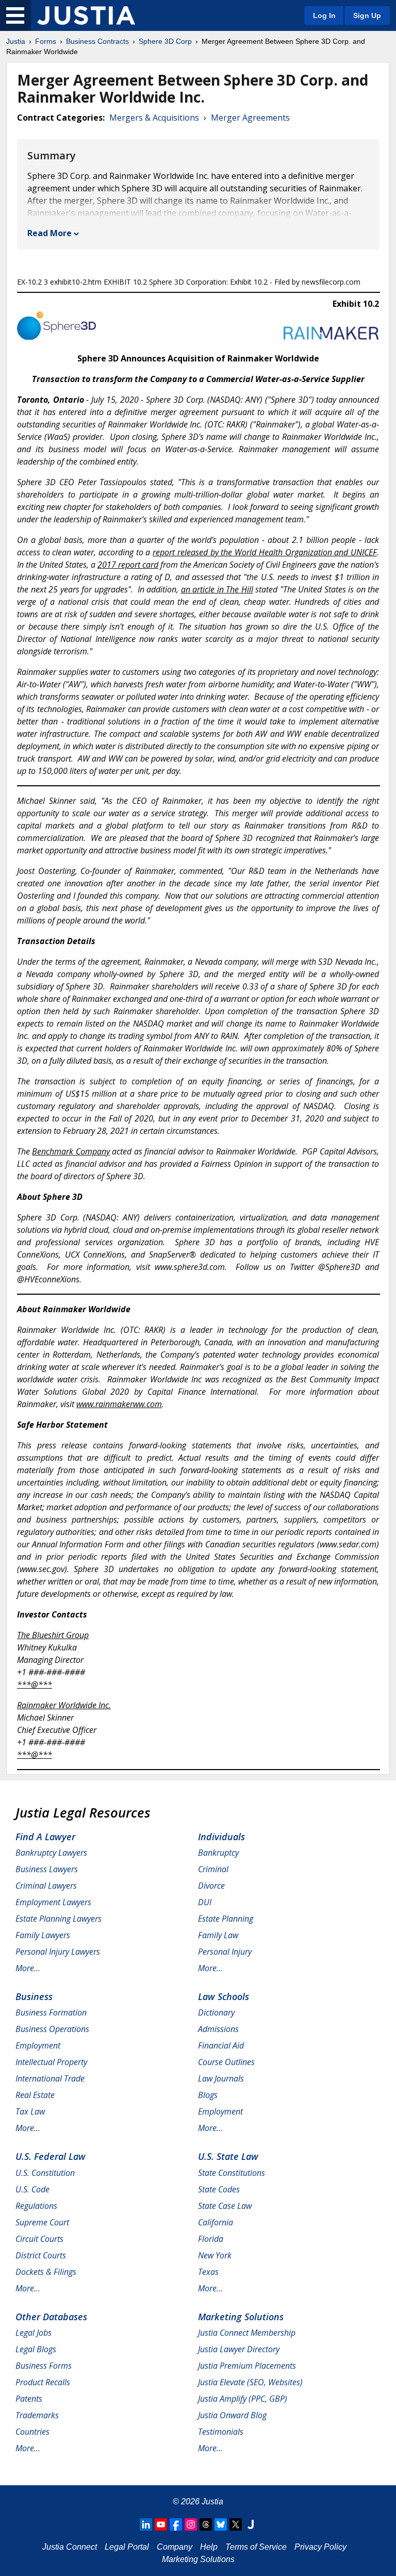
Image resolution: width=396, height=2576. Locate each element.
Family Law (218, 1935)
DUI (205, 1902)
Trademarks (37, 2415)
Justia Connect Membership (247, 2333)
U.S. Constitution (45, 2173)
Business (34, 1996)
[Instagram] (191, 2524)
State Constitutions (232, 2173)
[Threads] (206, 2524)
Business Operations (52, 2029)
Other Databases (51, 2317)
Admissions (218, 2029)
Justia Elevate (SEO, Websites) (250, 2382)
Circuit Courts (39, 2239)
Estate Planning (226, 1919)
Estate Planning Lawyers (59, 1919)
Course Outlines (226, 2062)
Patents (29, 2399)
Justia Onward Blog (232, 2415)
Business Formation (51, 2012)
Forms (46, 41)
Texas (208, 2272)
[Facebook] (176, 2524)
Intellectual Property (51, 2062)
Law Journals (221, 2078)
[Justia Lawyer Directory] (251, 2524)
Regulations (36, 2206)
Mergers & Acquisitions (154, 118)
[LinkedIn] (146, 2524)
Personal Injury (225, 1952)
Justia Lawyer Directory (239, 2349)
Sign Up (367, 15)
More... (28, 1968)
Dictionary (216, 2012)
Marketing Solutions (241, 2317)
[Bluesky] (221, 2524)
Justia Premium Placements (247, 2366)
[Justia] (86, 15)
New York (215, 2255)
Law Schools (224, 1996)
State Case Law (225, 2206)
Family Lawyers (43, 1935)
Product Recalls (43, 2382)
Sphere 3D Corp (165, 41)
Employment (38, 2045)
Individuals (221, 1837)
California (216, 2222)
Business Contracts (97, 41)
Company (175, 2547)
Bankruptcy (218, 1853)
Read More (49, 233)
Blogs (208, 2095)
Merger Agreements (250, 118)
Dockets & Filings (46, 2272)
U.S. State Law (228, 2156)
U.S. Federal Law (51, 2156)
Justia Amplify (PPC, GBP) (243, 2399)
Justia (16, 41)
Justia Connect (70, 2547)
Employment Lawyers (53, 1902)
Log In (324, 15)
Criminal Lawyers (46, 1886)
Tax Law (30, 2111)
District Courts (41, 2255)
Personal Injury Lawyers (58, 1952)
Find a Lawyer (45, 1837)
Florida (211, 2239)
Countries (32, 2432)
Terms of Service (256, 2547)
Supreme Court (42, 2222)
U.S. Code (32, 2189)
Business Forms (44, 2366)
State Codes (219, 2189)
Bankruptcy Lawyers (51, 1853)
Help (209, 2547)
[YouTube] (161, 2524)
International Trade (50, 2078)
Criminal (213, 1869)
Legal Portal (127, 2547)
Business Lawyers (47, 1869)
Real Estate (35, 2095)
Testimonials (221, 2432)
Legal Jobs (34, 2333)
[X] (236, 2524)
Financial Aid (221, 2045)
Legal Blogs (36, 2349)
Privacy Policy (320, 2547)
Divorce (211, 1886)
